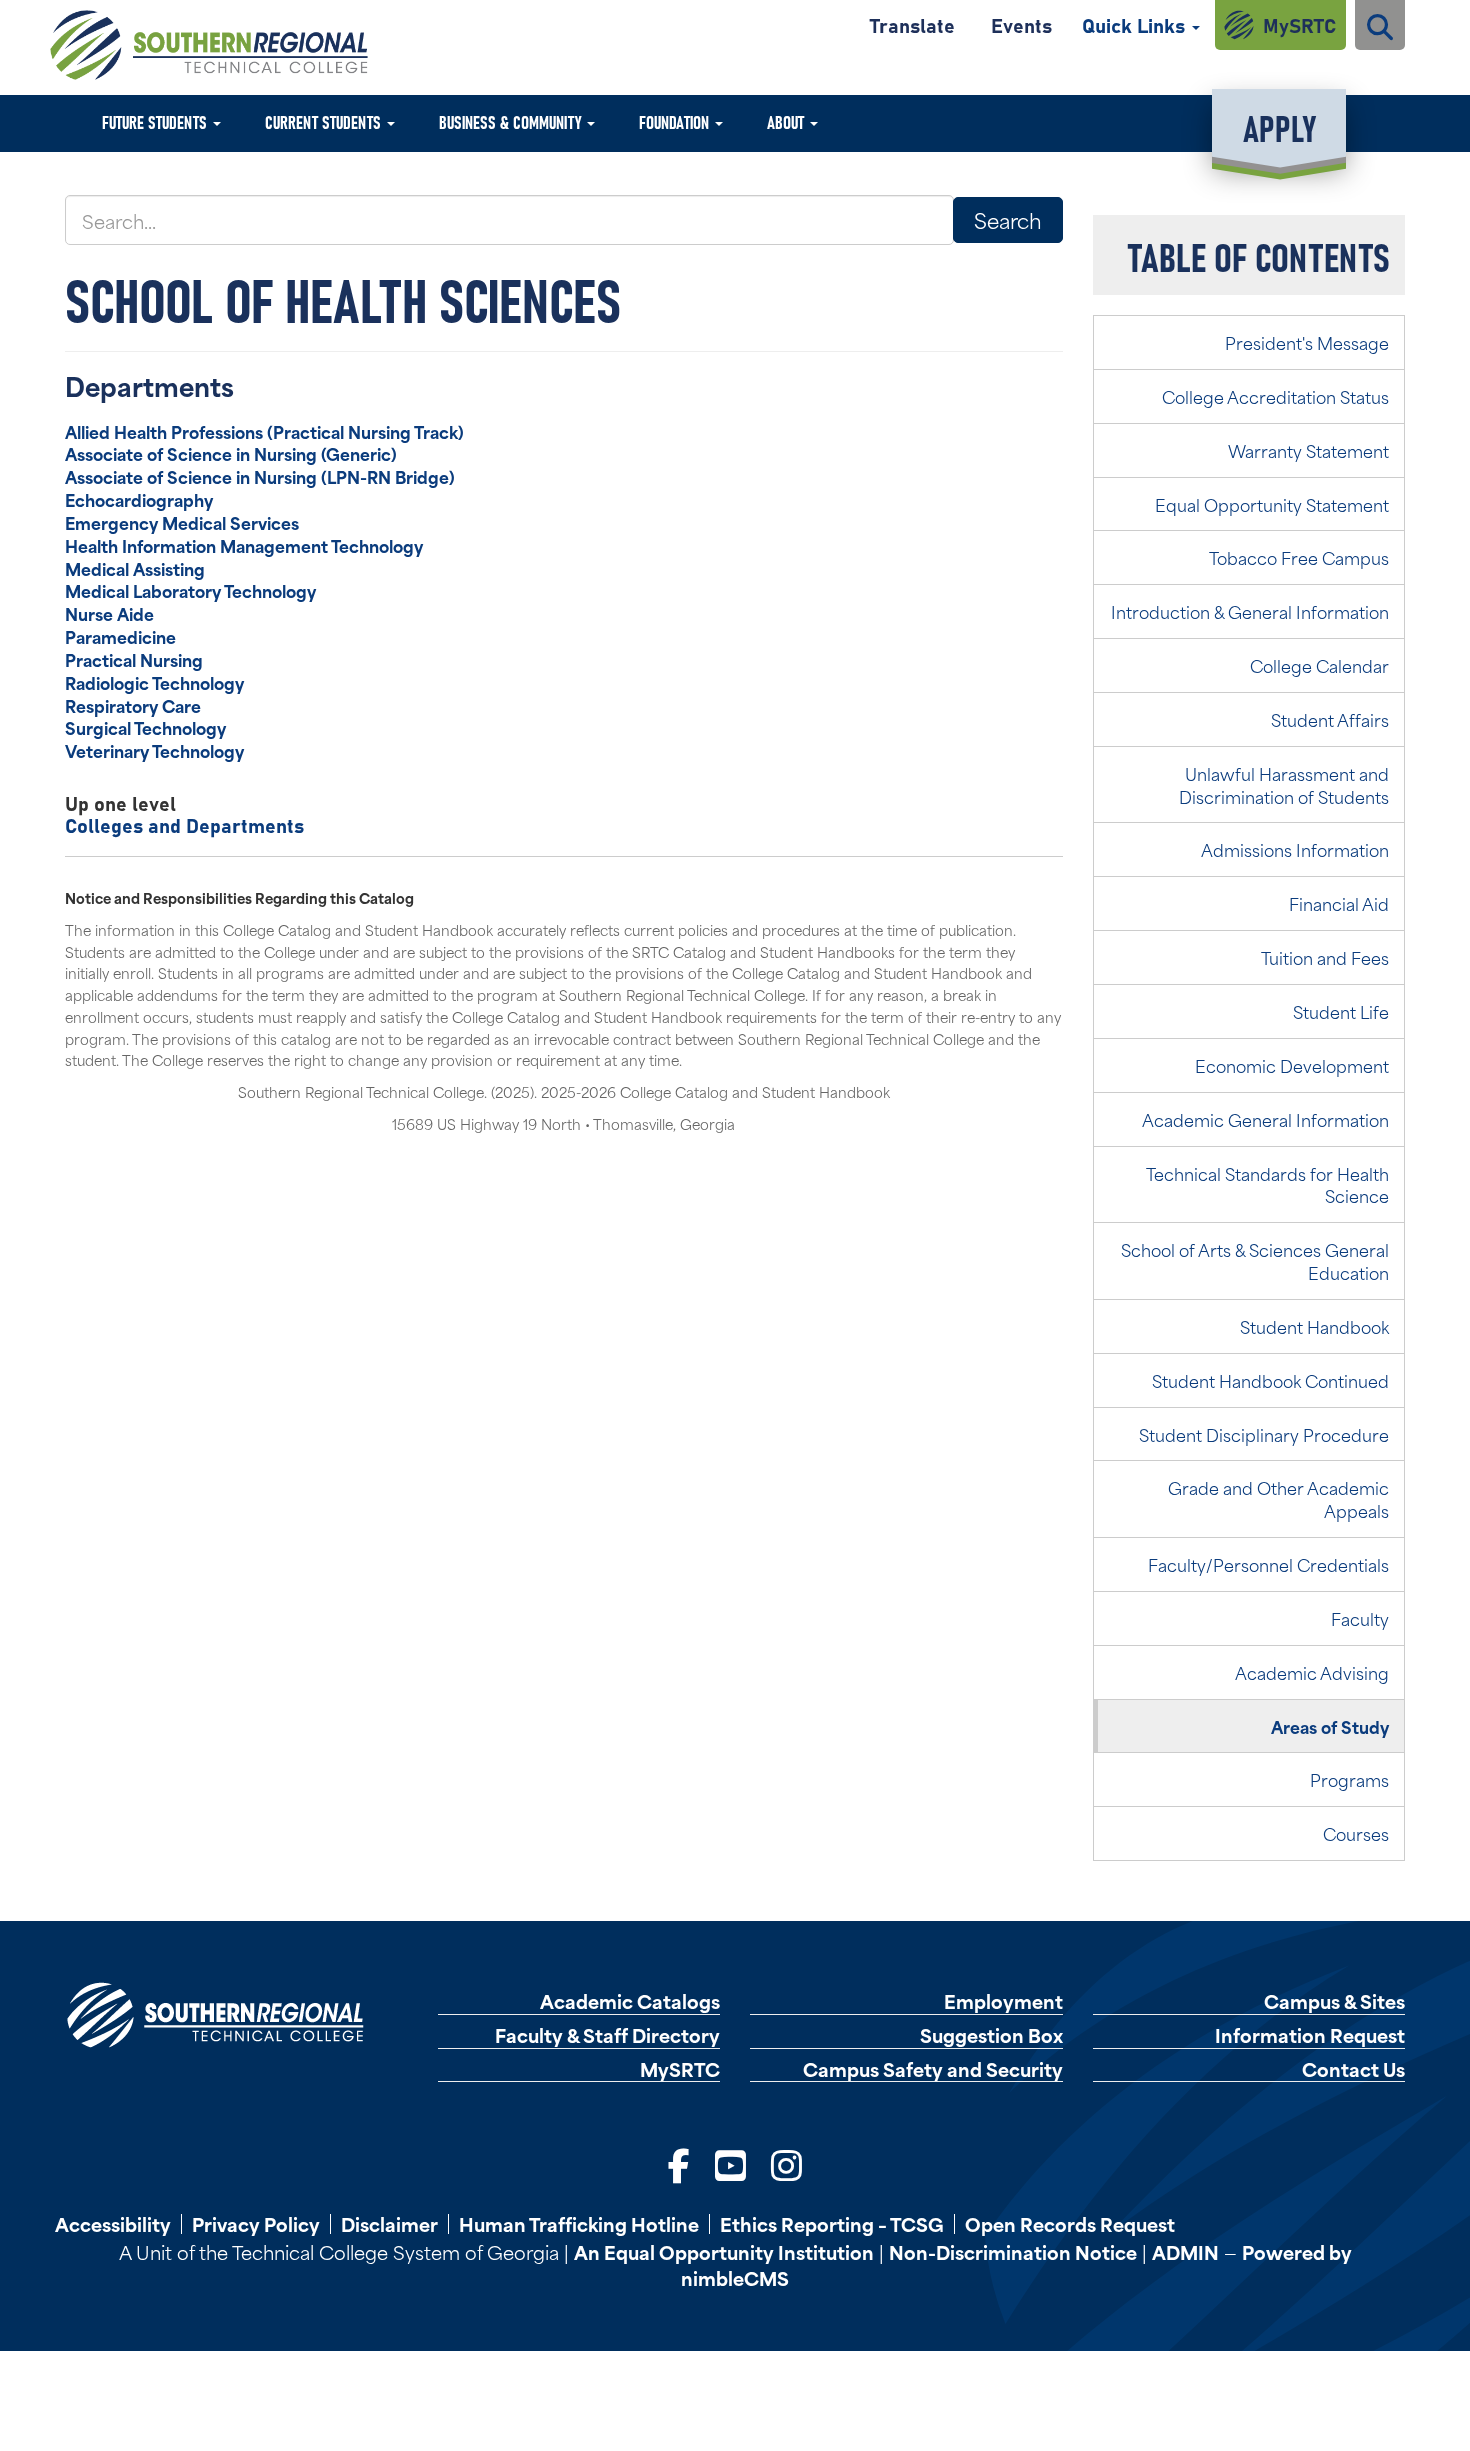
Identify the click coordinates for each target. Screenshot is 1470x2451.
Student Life (1341, 1011)
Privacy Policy (256, 2224)
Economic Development (1292, 1065)
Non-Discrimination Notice (1013, 2251)
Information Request (1310, 2035)
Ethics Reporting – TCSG (832, 2224)
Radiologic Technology (154, 682)
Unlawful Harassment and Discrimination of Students (1284, 784)
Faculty (1360, 1618)
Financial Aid (1339, 903)
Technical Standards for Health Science (1267, 1184)
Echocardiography (139, 499)
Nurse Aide (109, 613)
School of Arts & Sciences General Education (1255, 1260)
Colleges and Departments (184, 824)
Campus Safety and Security (933, 2069)
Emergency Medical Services (182, 522)
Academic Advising (1312, 1672)
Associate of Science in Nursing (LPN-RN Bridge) (260, 476)
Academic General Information (1265, 1119)
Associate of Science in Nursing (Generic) (231, 453)
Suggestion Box (991, 2035)
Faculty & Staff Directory (607, 2035)
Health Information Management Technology (244, 545)
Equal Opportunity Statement (1272, 504)
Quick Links (1136, 24)
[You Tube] (730, 2163)
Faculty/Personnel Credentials (1268, 1564)
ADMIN (1185, 2251)
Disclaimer (389, 2224)
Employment (1003, 2001)
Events (1021, 24)
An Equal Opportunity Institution (724, 2251)
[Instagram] (786, 2163)
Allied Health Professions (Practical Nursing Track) (264, 431)
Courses (1356, 1833)
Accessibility (113, 2224)
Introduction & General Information (1250, 611)
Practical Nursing (134, 659)
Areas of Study (1330, 1726)
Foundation (676, 121)
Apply (1279, 126)
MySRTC (1299, 24)
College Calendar (1319, 665)
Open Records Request (1070, 2224)
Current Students (325, 121)
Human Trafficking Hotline (579, 2224)
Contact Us (1353, 2069)
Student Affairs (1330, 719)
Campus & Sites (1334, 2001)
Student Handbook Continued (1270, 1380)
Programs (1349, 1779)
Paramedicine (120, 636)
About (787, 121)
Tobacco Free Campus (1299, 557)
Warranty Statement (1308, 450)
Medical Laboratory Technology (190, 590)
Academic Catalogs (630, 2001)
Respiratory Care (133, 705)
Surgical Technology (145, 727)
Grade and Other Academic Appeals (1278, 1498)
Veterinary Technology (154, 750)
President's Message (1307, 342)
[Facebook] (679, 2163)
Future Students (156, 121)
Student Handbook (1314, 1326)
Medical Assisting (135, 568)
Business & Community (512, 121)
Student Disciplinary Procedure (1264, 1434)
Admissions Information (1295, 849)
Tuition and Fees (1325, 957)
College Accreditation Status (1275, 396)
